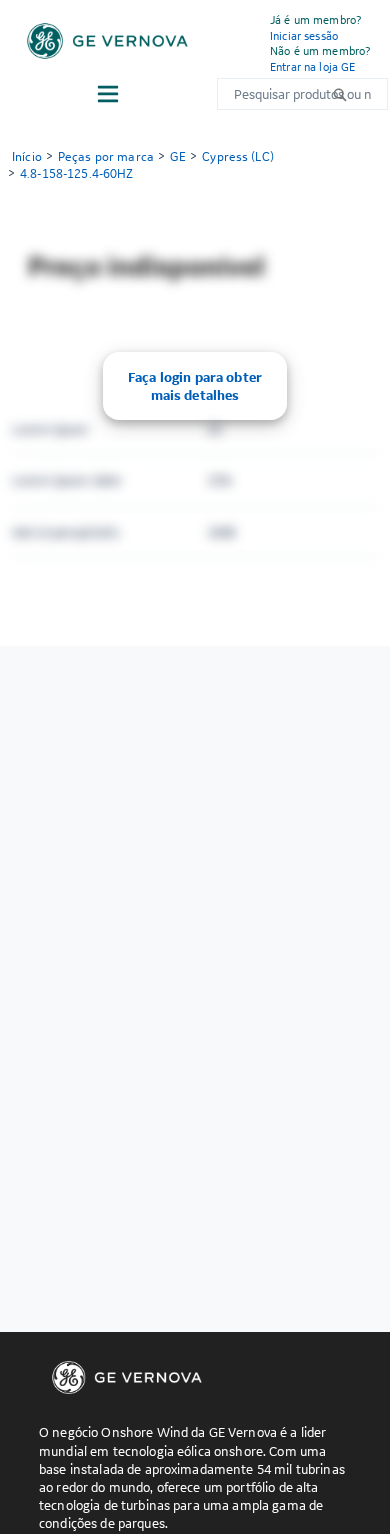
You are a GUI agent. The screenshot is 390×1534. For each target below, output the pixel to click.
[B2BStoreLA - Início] (107, 41)
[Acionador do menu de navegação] (108, 94)
